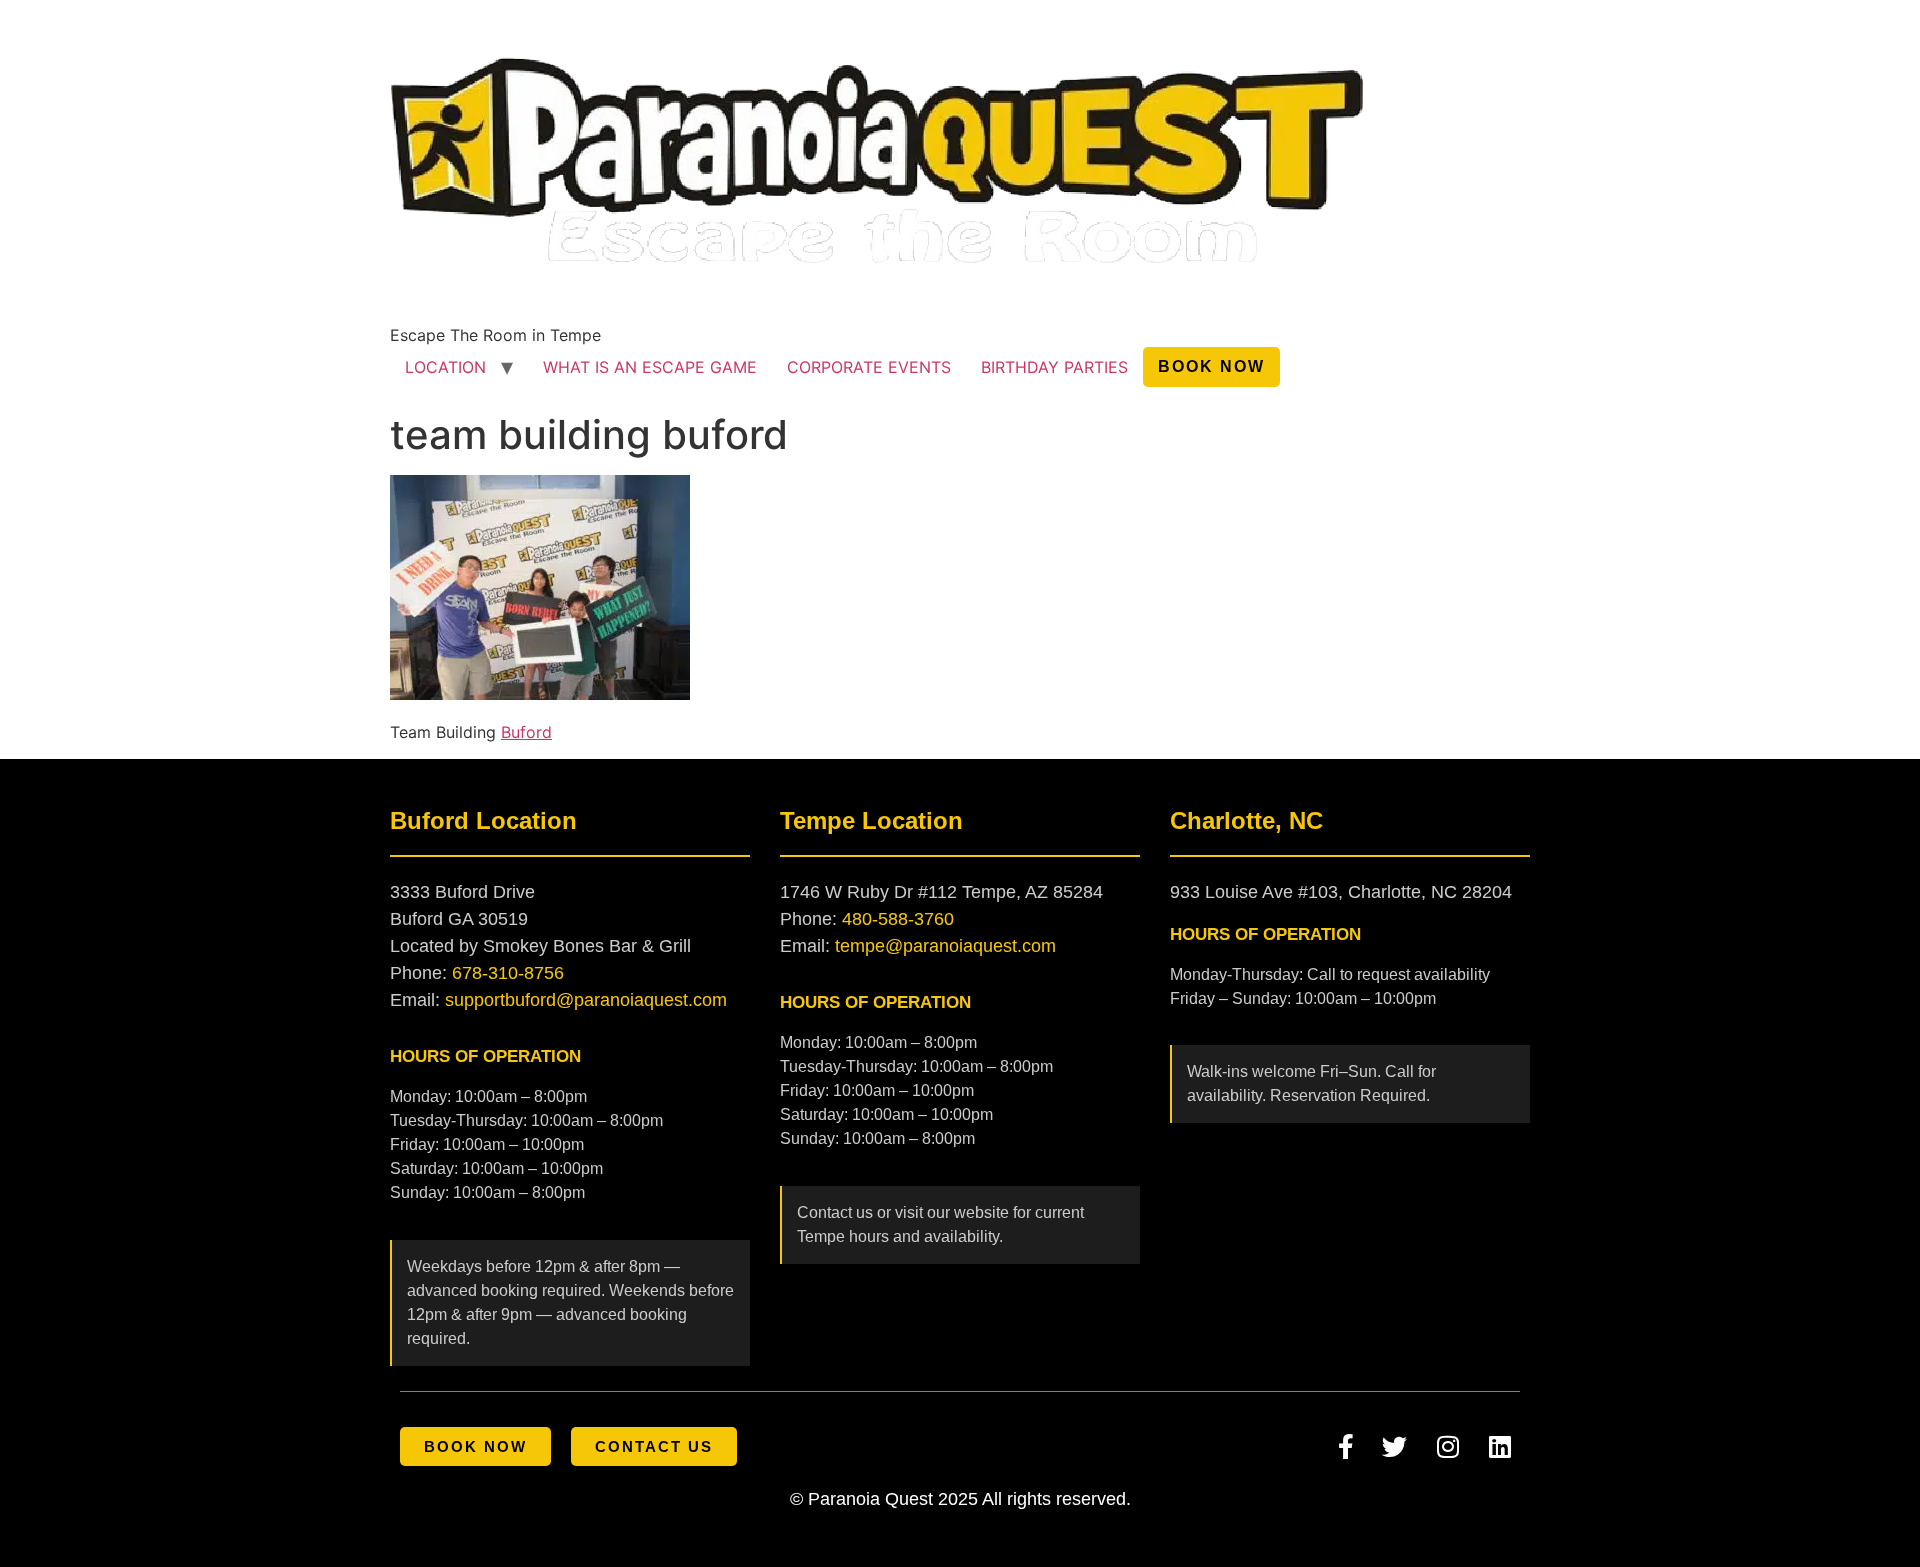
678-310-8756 (508, 973)
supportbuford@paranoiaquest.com (586, 1000)
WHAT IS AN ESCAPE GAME (650, 367)
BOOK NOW (1211, 366)
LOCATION (445, 367)
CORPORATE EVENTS (869, 367)
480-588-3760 (898, 919)
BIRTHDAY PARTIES (1054, 367)
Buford (526, 732)
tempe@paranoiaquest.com (945, 946)
